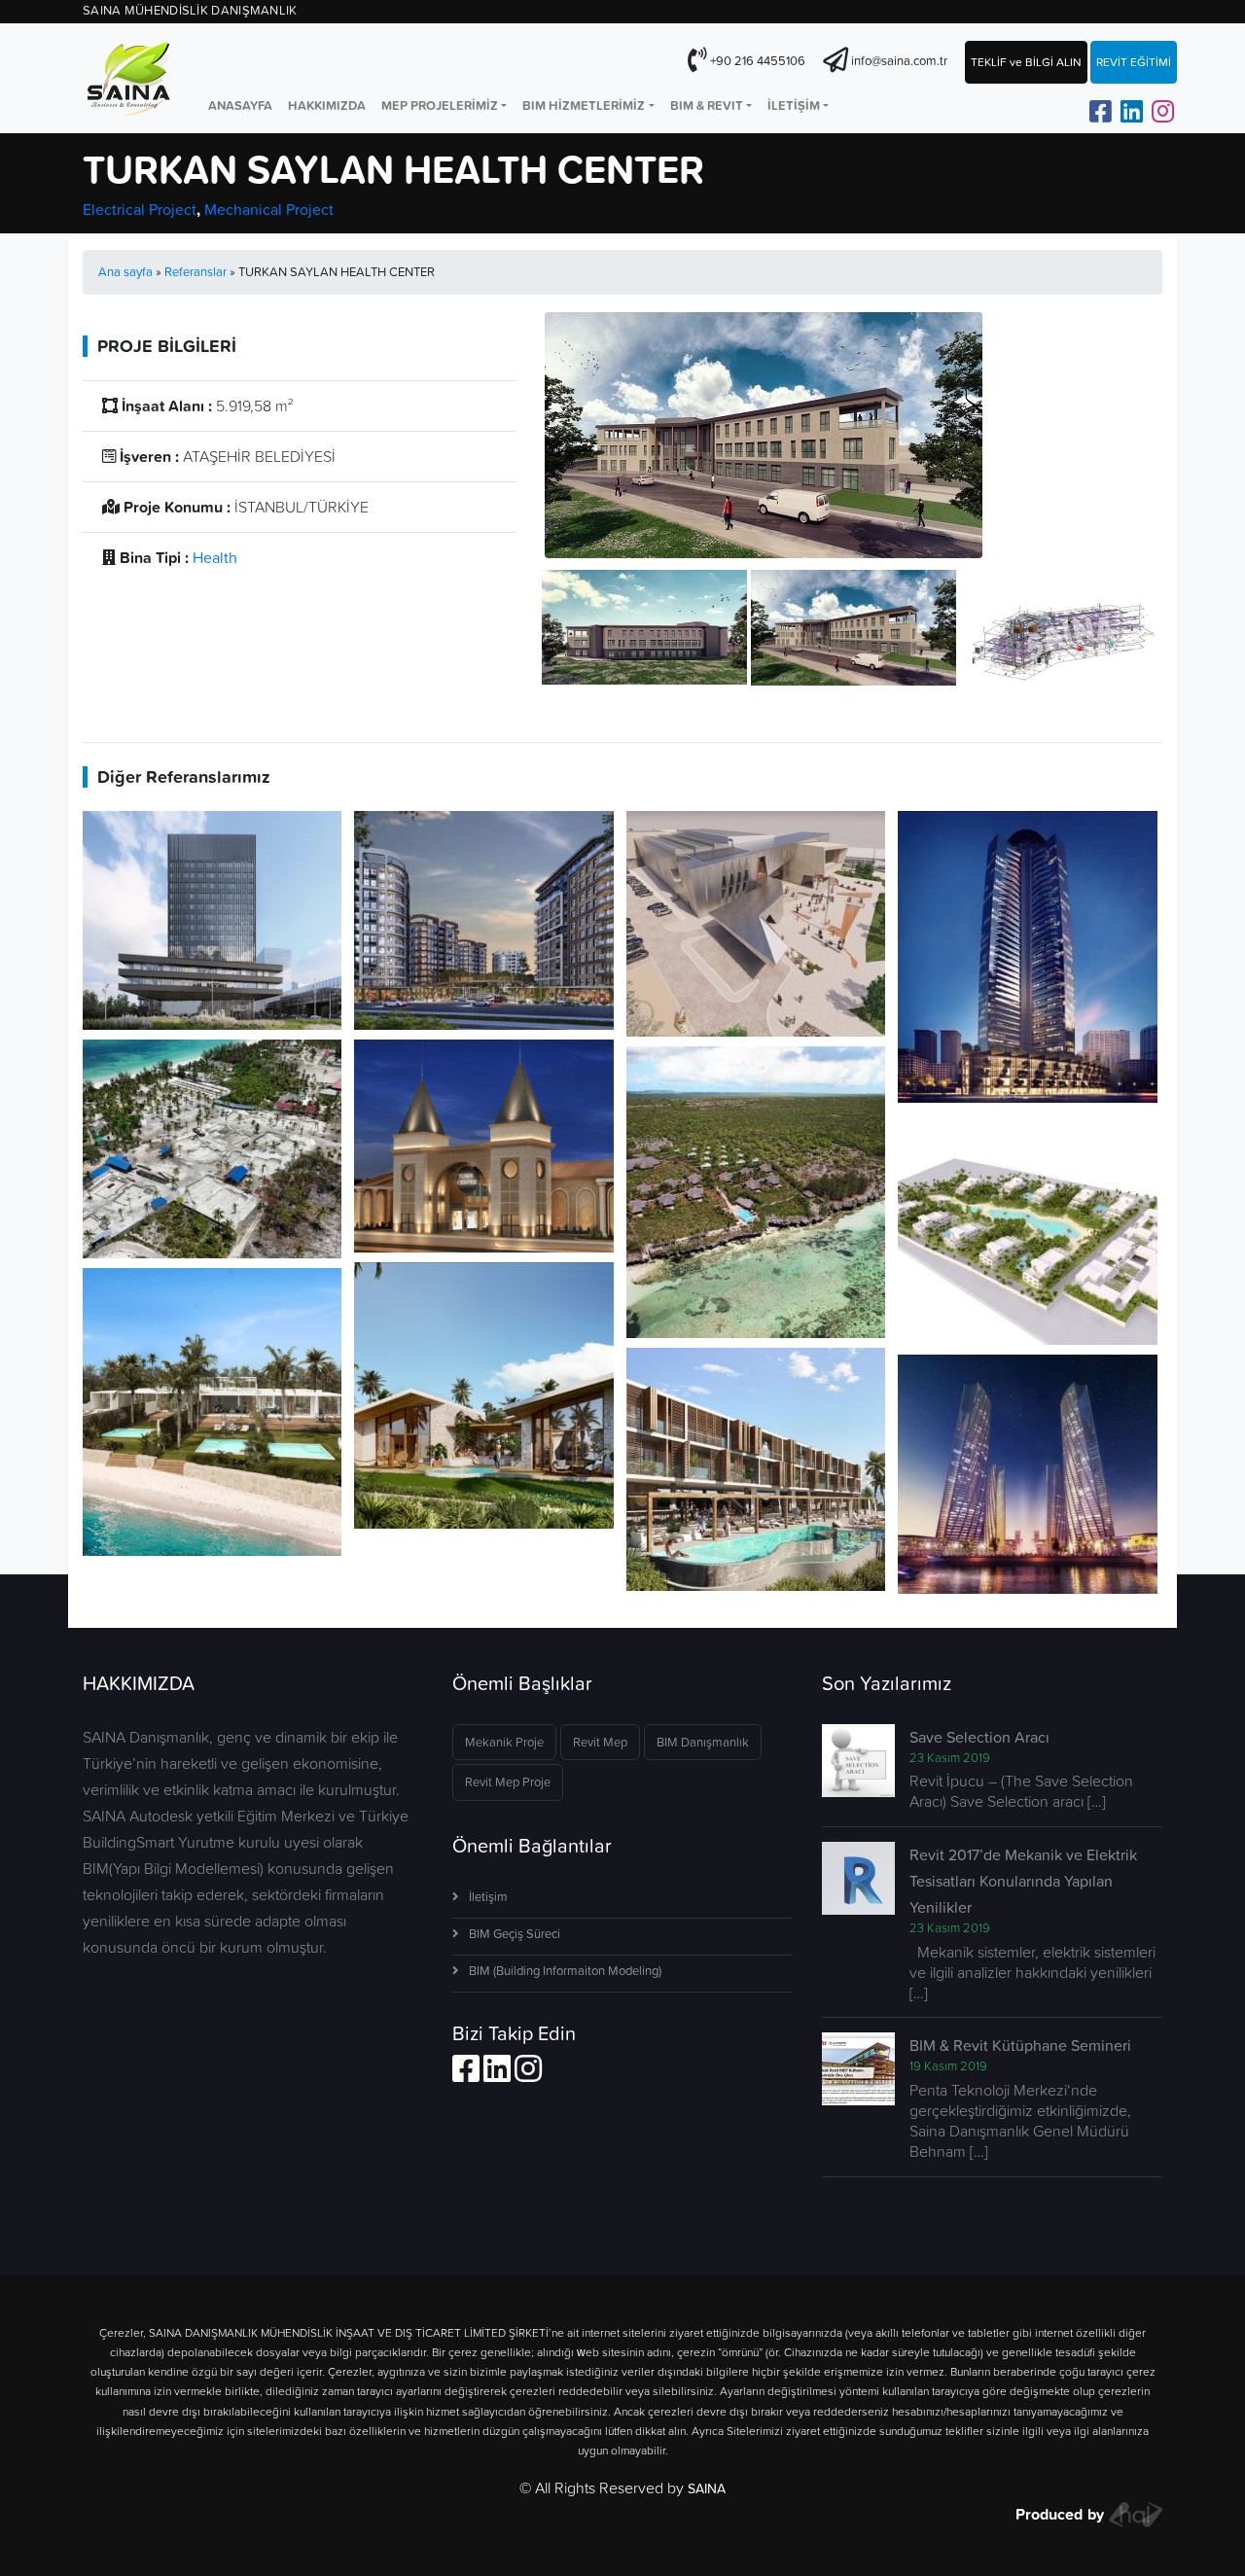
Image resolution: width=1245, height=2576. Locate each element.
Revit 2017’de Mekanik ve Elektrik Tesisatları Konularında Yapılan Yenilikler (1023, 1881)
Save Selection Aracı (979, 1737)
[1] (644, 625)
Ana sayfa (125, 272)
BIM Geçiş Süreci (515, 1934)
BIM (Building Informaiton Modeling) (565, 1971)
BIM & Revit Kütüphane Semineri (1020, 2045)
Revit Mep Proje (508, 1782)
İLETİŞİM (794, 106)
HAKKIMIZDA (327, 106)
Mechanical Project (269, 209)
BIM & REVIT (707, 106)
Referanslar (196, 272)
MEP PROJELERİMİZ (440, 106)
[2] (854, 625)
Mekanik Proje (504, 1742)
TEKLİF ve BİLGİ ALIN (1026, 62)
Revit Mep (600, 1742)
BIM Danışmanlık (703, 1742)
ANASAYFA (240, 106)
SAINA (707, 2488)
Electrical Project (140, 209)
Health (215, 557)
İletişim (488, 1897)
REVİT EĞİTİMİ (1134, 62)
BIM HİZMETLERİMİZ (584, 106)
